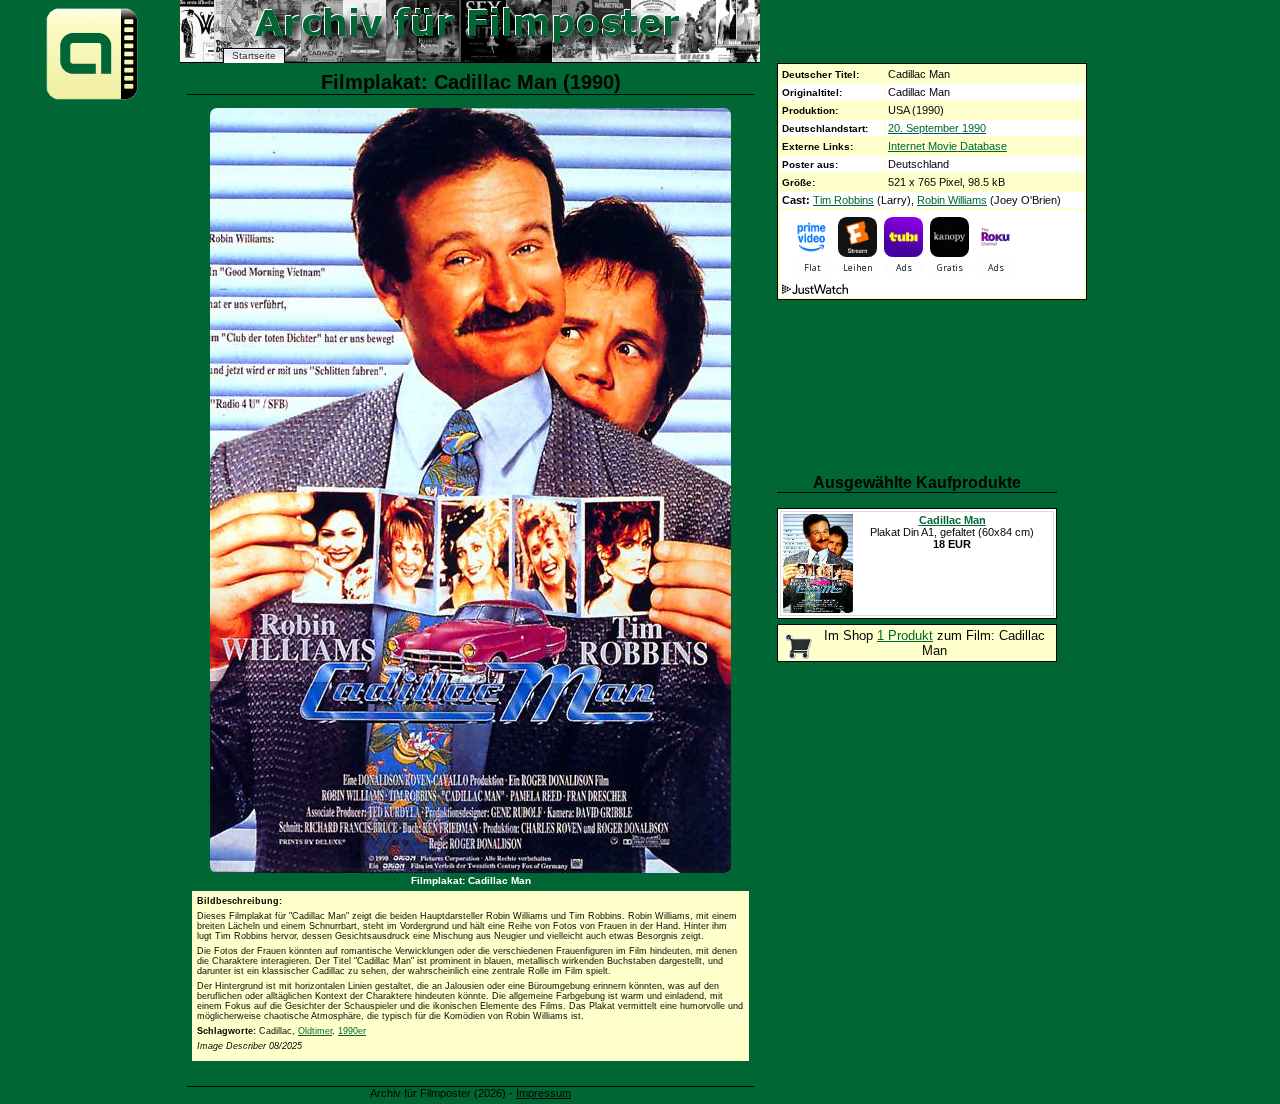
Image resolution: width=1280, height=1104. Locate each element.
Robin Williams (952, 200)
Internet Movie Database (947, 146)
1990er (352, 1031)
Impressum (543, 1093)
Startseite (254, 55)
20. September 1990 (937, 128)
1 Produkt (905, 635)
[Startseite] (92, 98)
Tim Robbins (843, 200)
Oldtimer (315, 1031)
